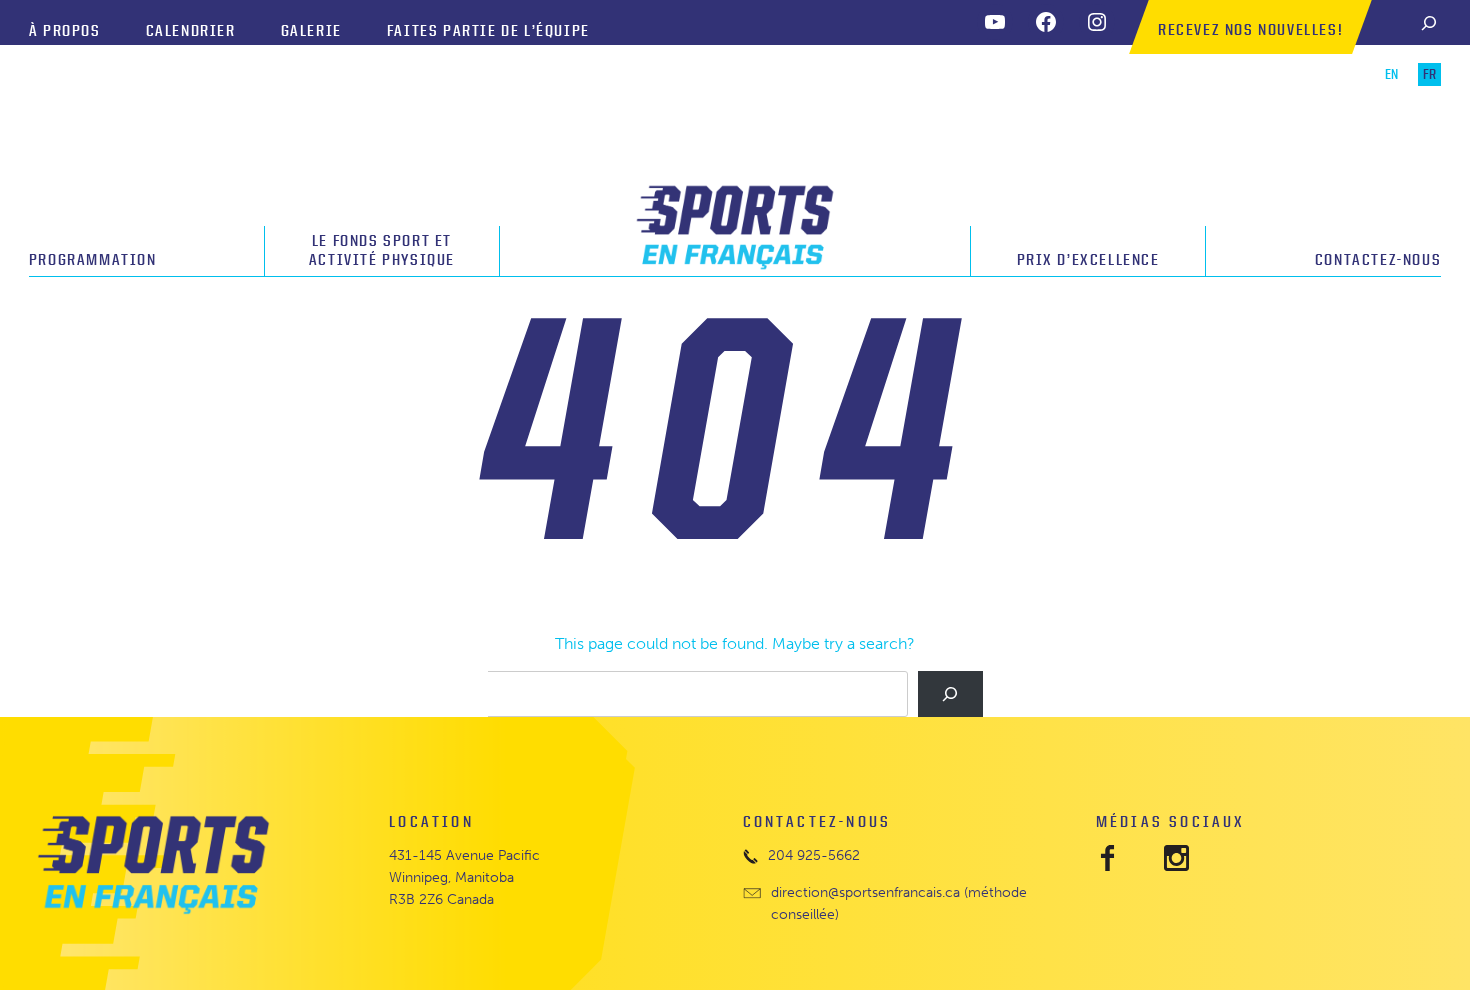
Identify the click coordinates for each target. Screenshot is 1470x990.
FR (1429, 74)
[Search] (1429, 22)
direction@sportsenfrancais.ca (865, 892)
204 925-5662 (814, 855)
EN (1391, 74)
